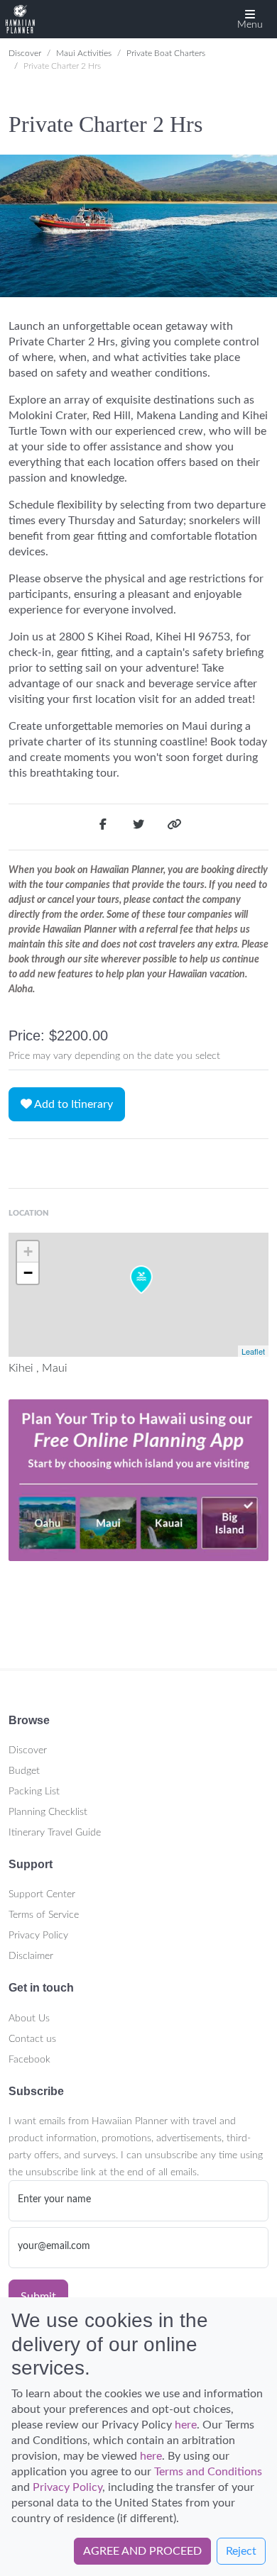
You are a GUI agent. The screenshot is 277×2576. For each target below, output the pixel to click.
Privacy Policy (38, 1936)
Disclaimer (31, 1956)
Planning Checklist (48, 1812)
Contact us (32, 2039)
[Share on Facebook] (103, 827)
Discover (25, 53)
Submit (38, 2297)
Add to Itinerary (72, 1104)
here (186, 2425)
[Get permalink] (174, 827)
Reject (241, 2551)
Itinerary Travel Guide (55, 1833)
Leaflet (253, 1351)
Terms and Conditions (208, 2472)
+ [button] (28, 1251)
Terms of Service (44, 1915)
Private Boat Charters (166, 53)
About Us (29, 2019)
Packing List (34, 1792)
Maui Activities (84, 53)
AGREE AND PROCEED (142, 2551)
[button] (250, 19)
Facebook (29, 2060)
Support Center (42, 1894)
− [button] (28, 1273)
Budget (24, 1771)
